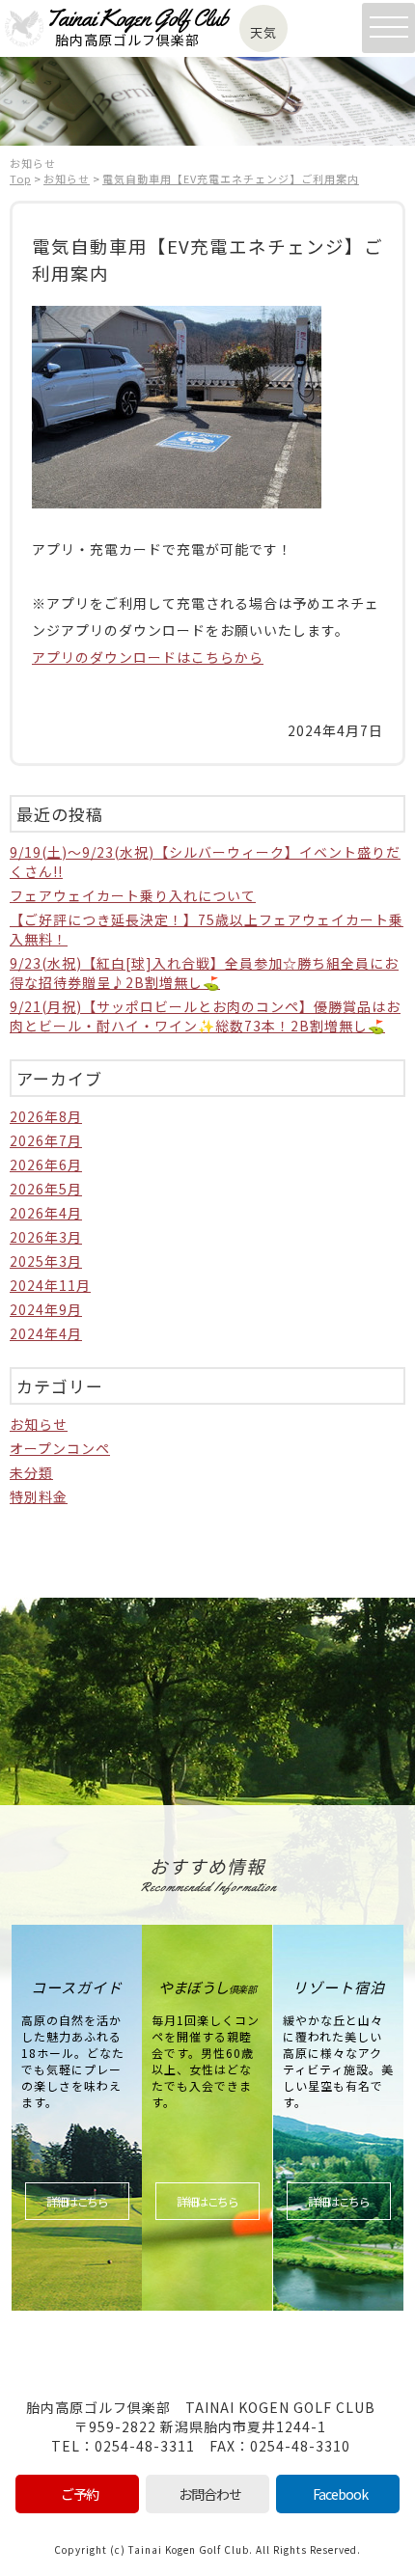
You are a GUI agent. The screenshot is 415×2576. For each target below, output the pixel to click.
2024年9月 (46, 1309)
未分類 (31, 1472)
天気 (263, 32)
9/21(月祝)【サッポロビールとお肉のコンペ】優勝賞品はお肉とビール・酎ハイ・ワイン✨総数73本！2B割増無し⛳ (205, 1016)
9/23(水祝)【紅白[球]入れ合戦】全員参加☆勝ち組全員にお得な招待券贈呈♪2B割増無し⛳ (204, 973)
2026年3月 (46, 1237)
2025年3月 (46, 1261)
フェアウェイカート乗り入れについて (133, 895)
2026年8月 (46, 1116)
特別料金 (39, 1496)
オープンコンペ (60, 1448)
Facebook (340, 2494)
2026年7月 (46, 1140)
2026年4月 (46, 1213)
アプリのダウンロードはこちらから (148, 657)
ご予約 (80, 2494)
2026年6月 (46, 1165)
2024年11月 (50, 1285)
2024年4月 (46, 1333)
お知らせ (39, 1424)
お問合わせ (210, 2494)
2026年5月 (46, 1189)
